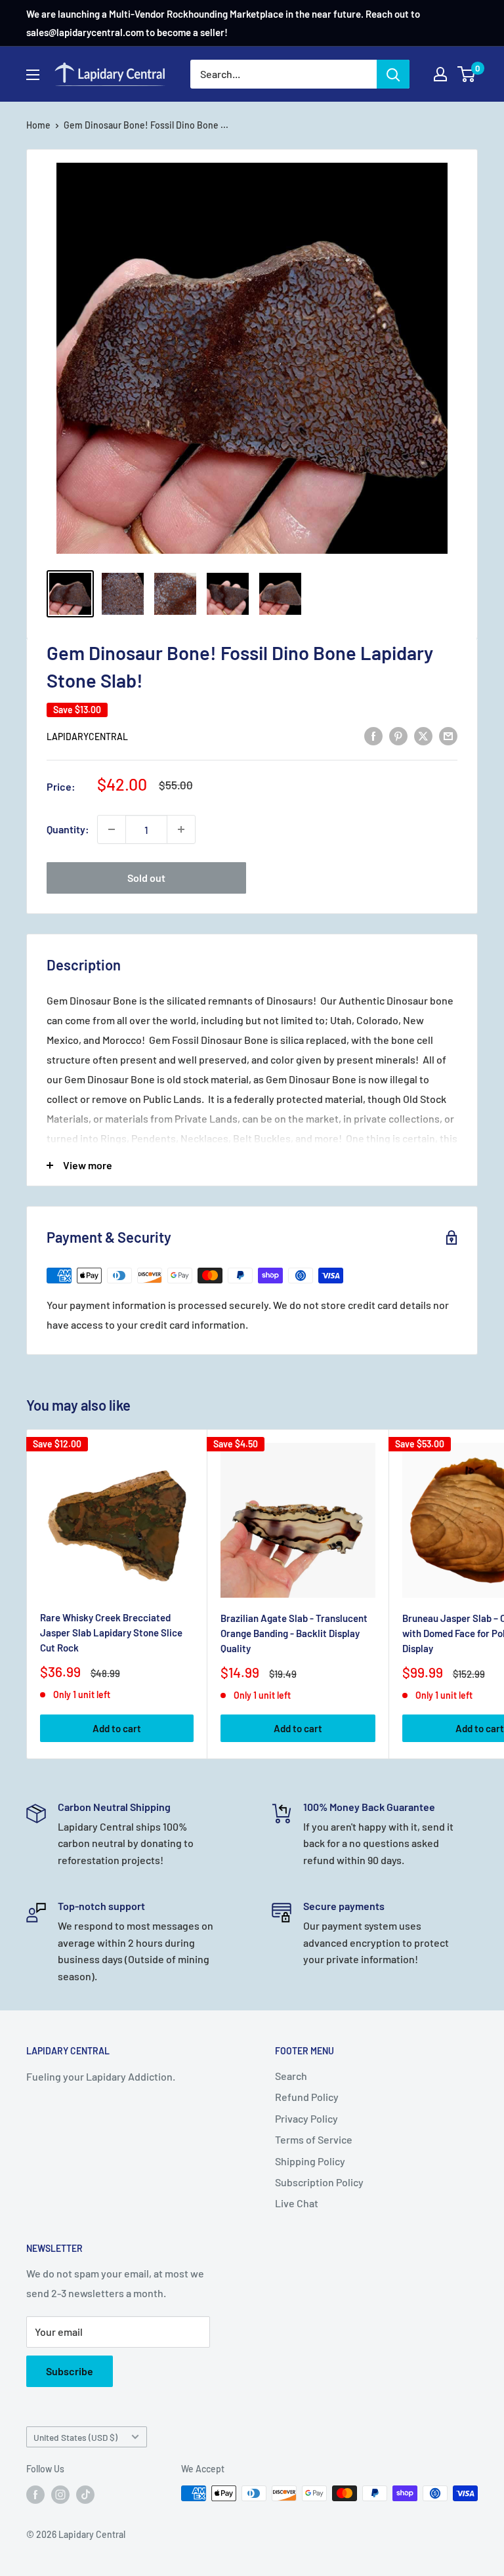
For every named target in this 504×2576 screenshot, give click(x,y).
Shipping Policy (310, 2161)
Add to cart (117, 1728)
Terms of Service (314, 2139)
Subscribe (70, 2371)
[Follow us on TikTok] (85, 2495)
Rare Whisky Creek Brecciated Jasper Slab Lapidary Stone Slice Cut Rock (111, 1633)
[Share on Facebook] (373, 735)
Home (38, 125)
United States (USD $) (75, 2437)
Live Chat (297, 2203)
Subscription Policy (319, 2182)
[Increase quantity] (181, 829)
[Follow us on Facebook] (35, 2495)
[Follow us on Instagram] (60, 2495)
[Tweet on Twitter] (423, 735)
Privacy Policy (306, 2118)
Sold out (146, 878)
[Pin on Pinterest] (398, 735)
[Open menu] (33, 75)
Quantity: (68, 829)
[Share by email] (448, 735)
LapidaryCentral (87, 737)
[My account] (440, 74)
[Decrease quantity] (112, 829)
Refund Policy (307, 2097)
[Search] (393, 74)
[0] (467, 74)
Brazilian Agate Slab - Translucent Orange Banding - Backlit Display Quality (294, 1633)
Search (291, 2076)
